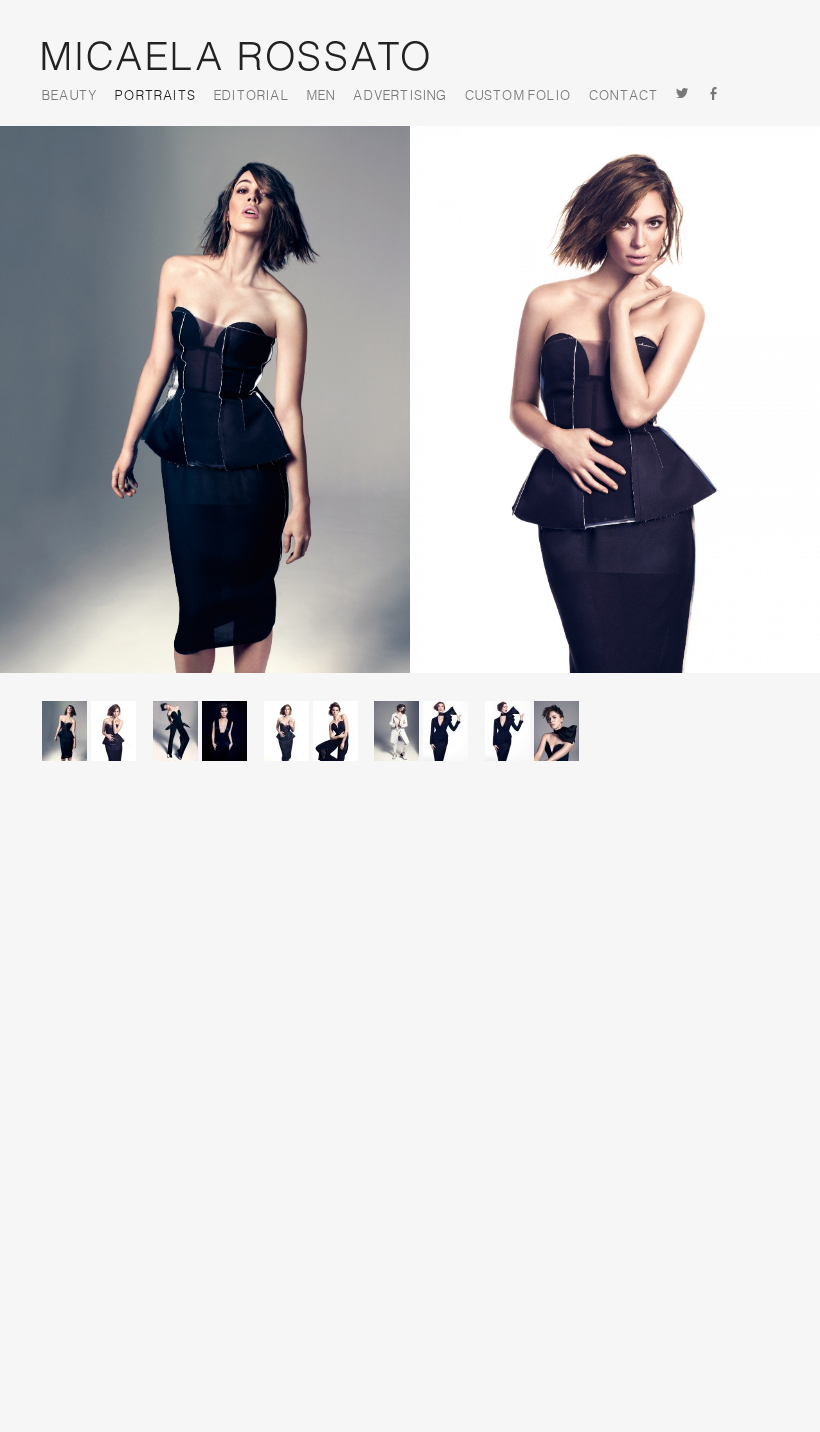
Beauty (69, 96)
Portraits (155, 96)
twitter (682, 95)
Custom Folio (518, 96)
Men (321, 96)
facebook (714, 95)
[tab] (96, 744)
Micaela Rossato (235, 56)
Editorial (251, 96)
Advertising (399, 96)
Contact (623, 96)
